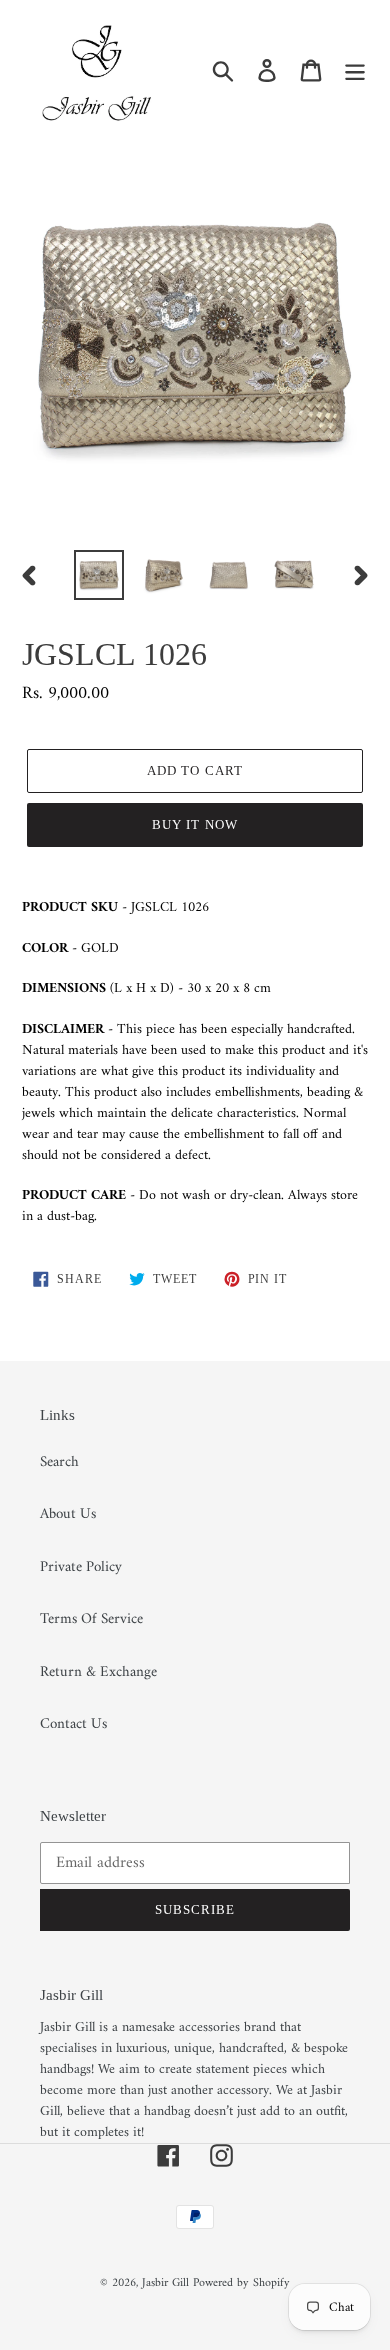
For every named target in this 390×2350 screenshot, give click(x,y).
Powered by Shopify (241, 2283)
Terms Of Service (91, 1619)
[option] (99, 575)
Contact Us (73, 1724)
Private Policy (81, 1567)
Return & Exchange (98, 1672)
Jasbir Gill (165, 2283)
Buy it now (194, 824)
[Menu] (355, 70)
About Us (68, 1514)
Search (59, 1462)
